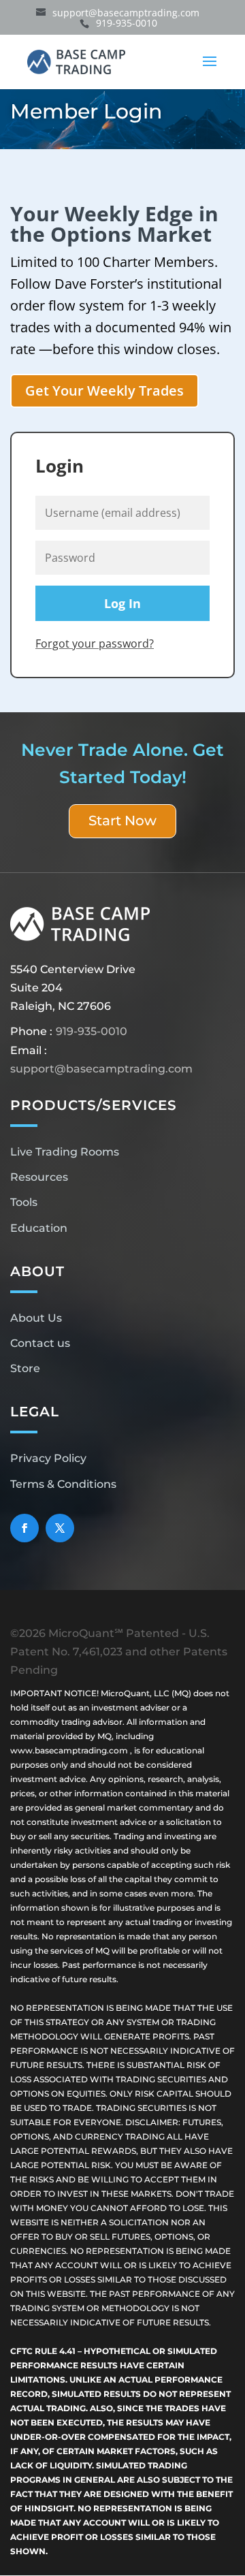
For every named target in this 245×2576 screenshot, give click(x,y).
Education (39, 1228)
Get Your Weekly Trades (104, 391)
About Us (36, 1318)
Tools (24, 1202)
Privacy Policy (48, 1458)
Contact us (40, 1343)
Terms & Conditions (63, 1484)
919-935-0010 (92, 1031)
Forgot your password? (95, 643)
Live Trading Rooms (65, 1152)
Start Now (122, 821)
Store (25, 1368)
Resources (39, 1177)
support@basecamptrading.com (101, 1069)
